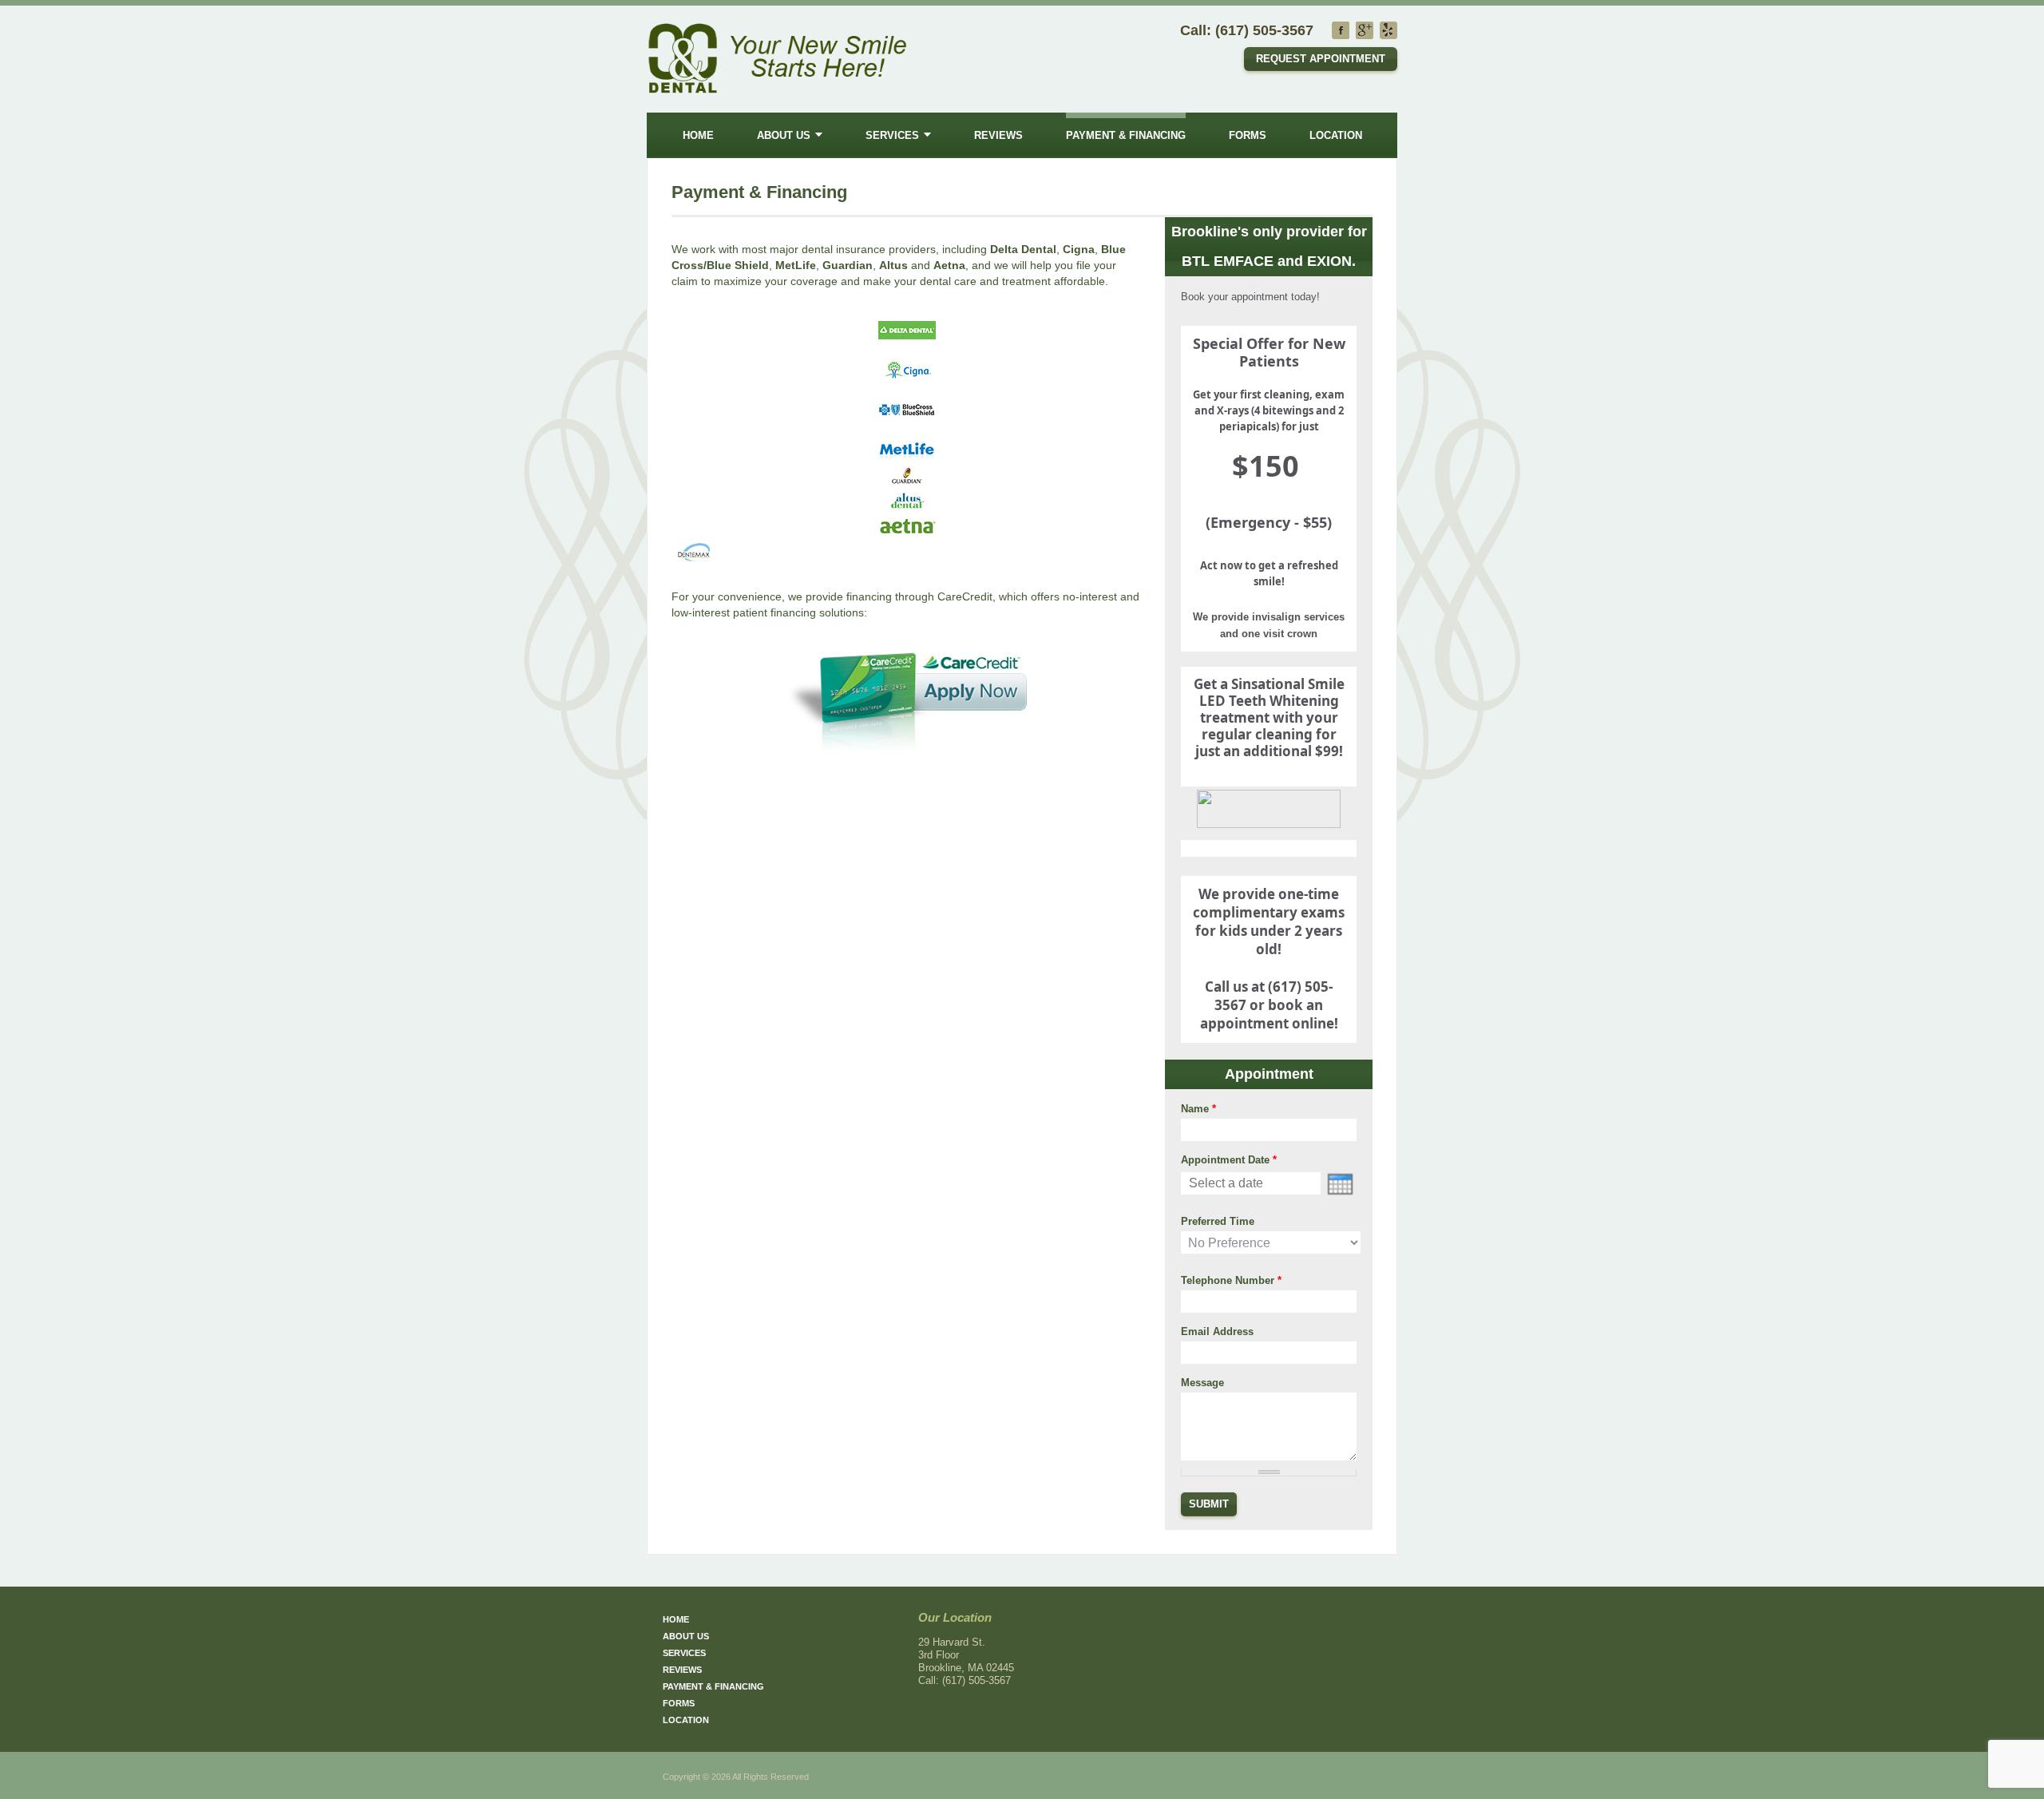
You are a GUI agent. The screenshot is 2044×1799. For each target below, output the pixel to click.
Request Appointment (1321, 59)
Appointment (1269, 1074)
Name (1198, 1109)
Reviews (998, 135)
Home (698, 135)
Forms (1248, 135)
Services (892, 135)
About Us (784, 135)
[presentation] (1340, 1184)
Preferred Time (1218, 1221)
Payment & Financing (1126, 135)
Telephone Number (1231, 1280)
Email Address (1217, 1331)
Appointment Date (1229, 1160)
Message (1202, 1383)
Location (1336, 135)
